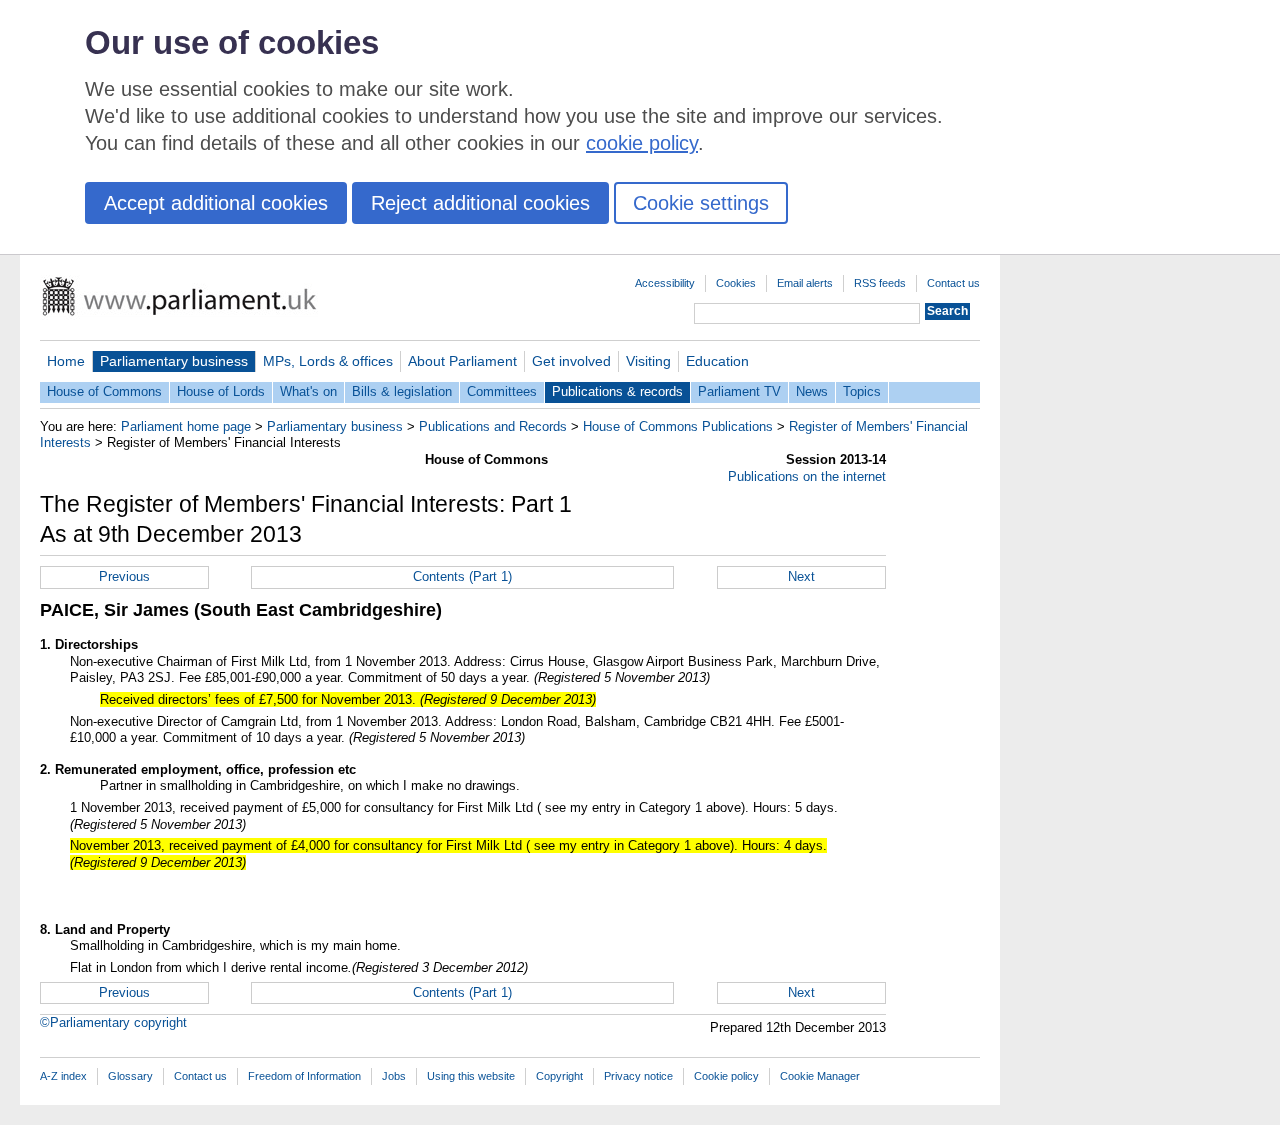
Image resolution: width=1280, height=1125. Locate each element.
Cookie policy (726, 1076)
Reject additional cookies (480, 203)
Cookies (736, 283)
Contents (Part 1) (462, 576)
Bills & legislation (402, 391)
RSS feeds (880, 283)
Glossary (130, 1076)
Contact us (953, 283)
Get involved (571, 361)
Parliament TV (739, 391)
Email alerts (805, 283)
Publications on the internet (807, 476)
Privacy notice (638, 1076)
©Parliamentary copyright (113, 1022)
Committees (502, 391)
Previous (124, 576)
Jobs (394, 1076)
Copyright (559, 1076)
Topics (862, 391)
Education (717, 361)
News (812, 391)
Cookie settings (701, 203)
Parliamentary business (174, 361)
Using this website (471, 1076)
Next (801, 576)
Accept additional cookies (216, 203)
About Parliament (462, 361)
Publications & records (617, 391)
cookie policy (642, 143)
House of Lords (221, 391)
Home (66, 361)
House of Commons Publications (678, 426)
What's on (308, 391)
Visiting (648, 361)
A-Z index (63, 1076)
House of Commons (104, 391)
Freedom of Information (304, 1076)
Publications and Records (493, 426)
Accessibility (665, 283)
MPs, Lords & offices (328, 361)
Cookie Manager (820, 1076)
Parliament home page (186, 426)
